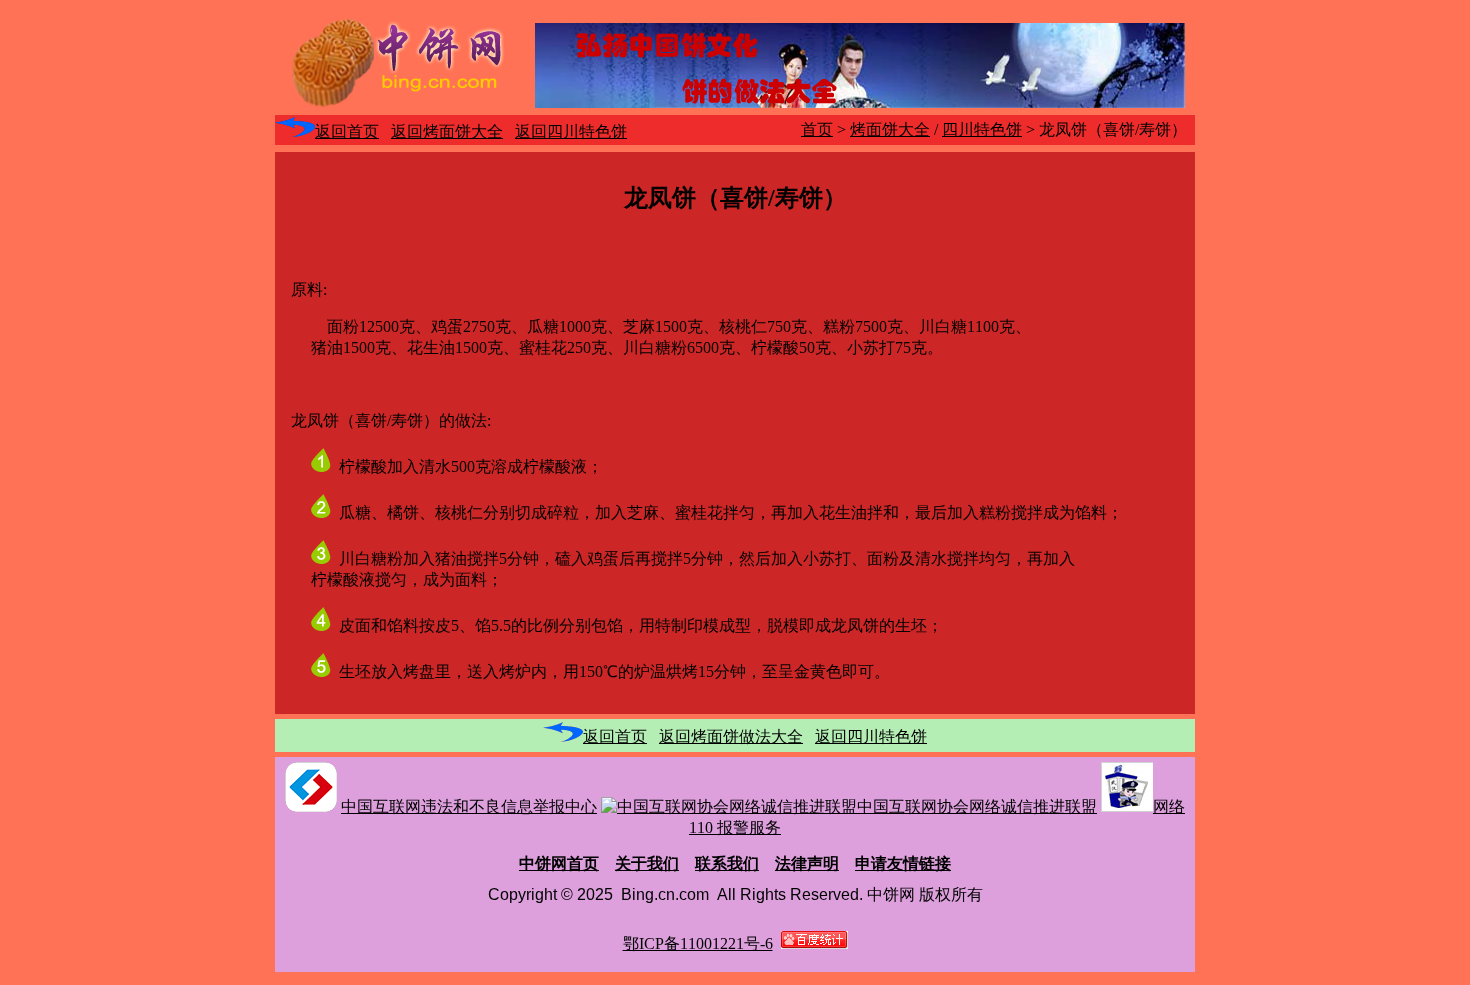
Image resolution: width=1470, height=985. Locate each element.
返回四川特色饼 (571, 131)
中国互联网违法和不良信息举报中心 (469, 806)
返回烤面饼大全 (447, 131)
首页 (817, 129)
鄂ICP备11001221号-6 (698, 943)
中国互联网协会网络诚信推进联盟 (977, 806)
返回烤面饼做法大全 (731, 736)
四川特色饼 (982, 129)
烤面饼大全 (890, 129)
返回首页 (347, 131)
